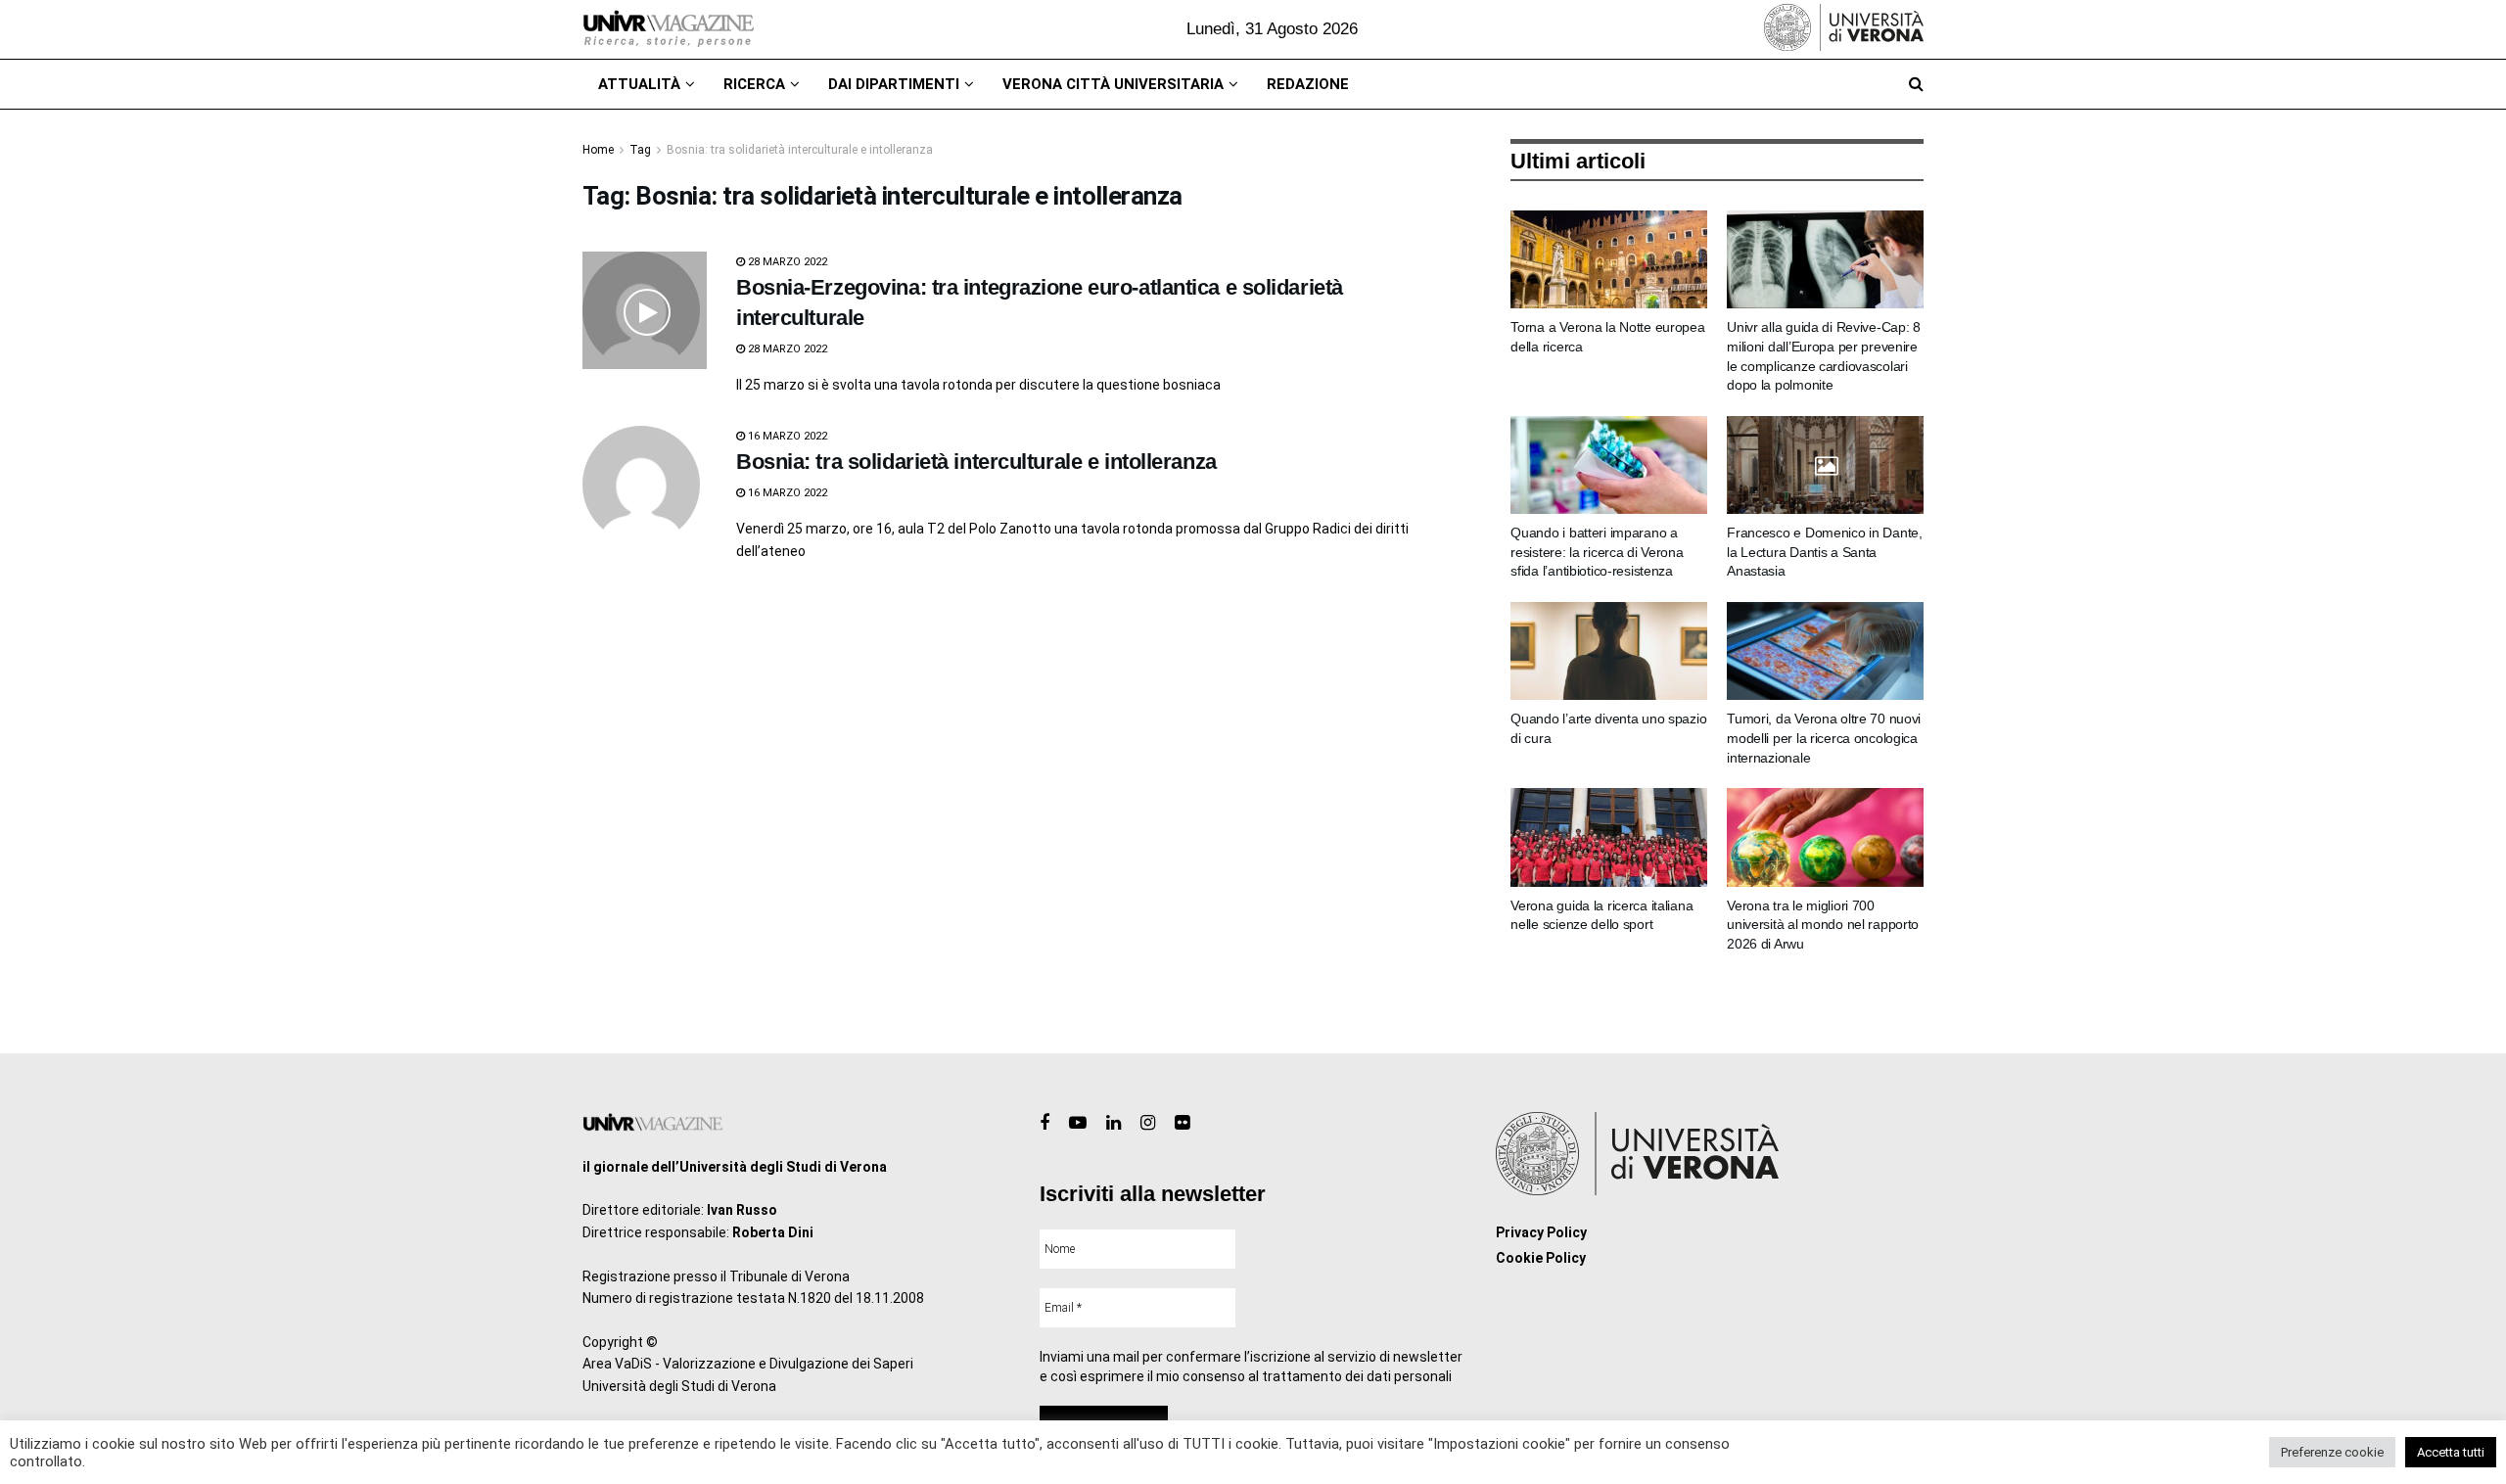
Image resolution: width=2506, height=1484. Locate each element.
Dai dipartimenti (894, 84)
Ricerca (754, 84)
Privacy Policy (1541, 1232)
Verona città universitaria (1113, 84)
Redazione (1308, 84)
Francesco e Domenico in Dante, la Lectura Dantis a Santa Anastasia (1825, 552)
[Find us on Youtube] (1078, 1123)
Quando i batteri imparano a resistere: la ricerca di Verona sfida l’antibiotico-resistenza (1597, 552)
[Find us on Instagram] (1148, 1123)
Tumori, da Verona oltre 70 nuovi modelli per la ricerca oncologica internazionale (1824, 738)
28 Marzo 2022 (786, 262)
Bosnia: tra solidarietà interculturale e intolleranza (800, 150)
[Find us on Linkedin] (1114, 1123)
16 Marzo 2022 (786, 436)
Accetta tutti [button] (2451, 1452)
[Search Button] (1916, 84)
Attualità (639, 84)
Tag (640, 150)
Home (598, 150)
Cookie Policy (1541, 1258)
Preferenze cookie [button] (2332, 1452)
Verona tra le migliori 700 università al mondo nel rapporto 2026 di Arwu (1823, 925)
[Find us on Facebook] (1044, 1123)
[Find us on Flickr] (1182, 1123)
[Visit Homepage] (668, 29)
